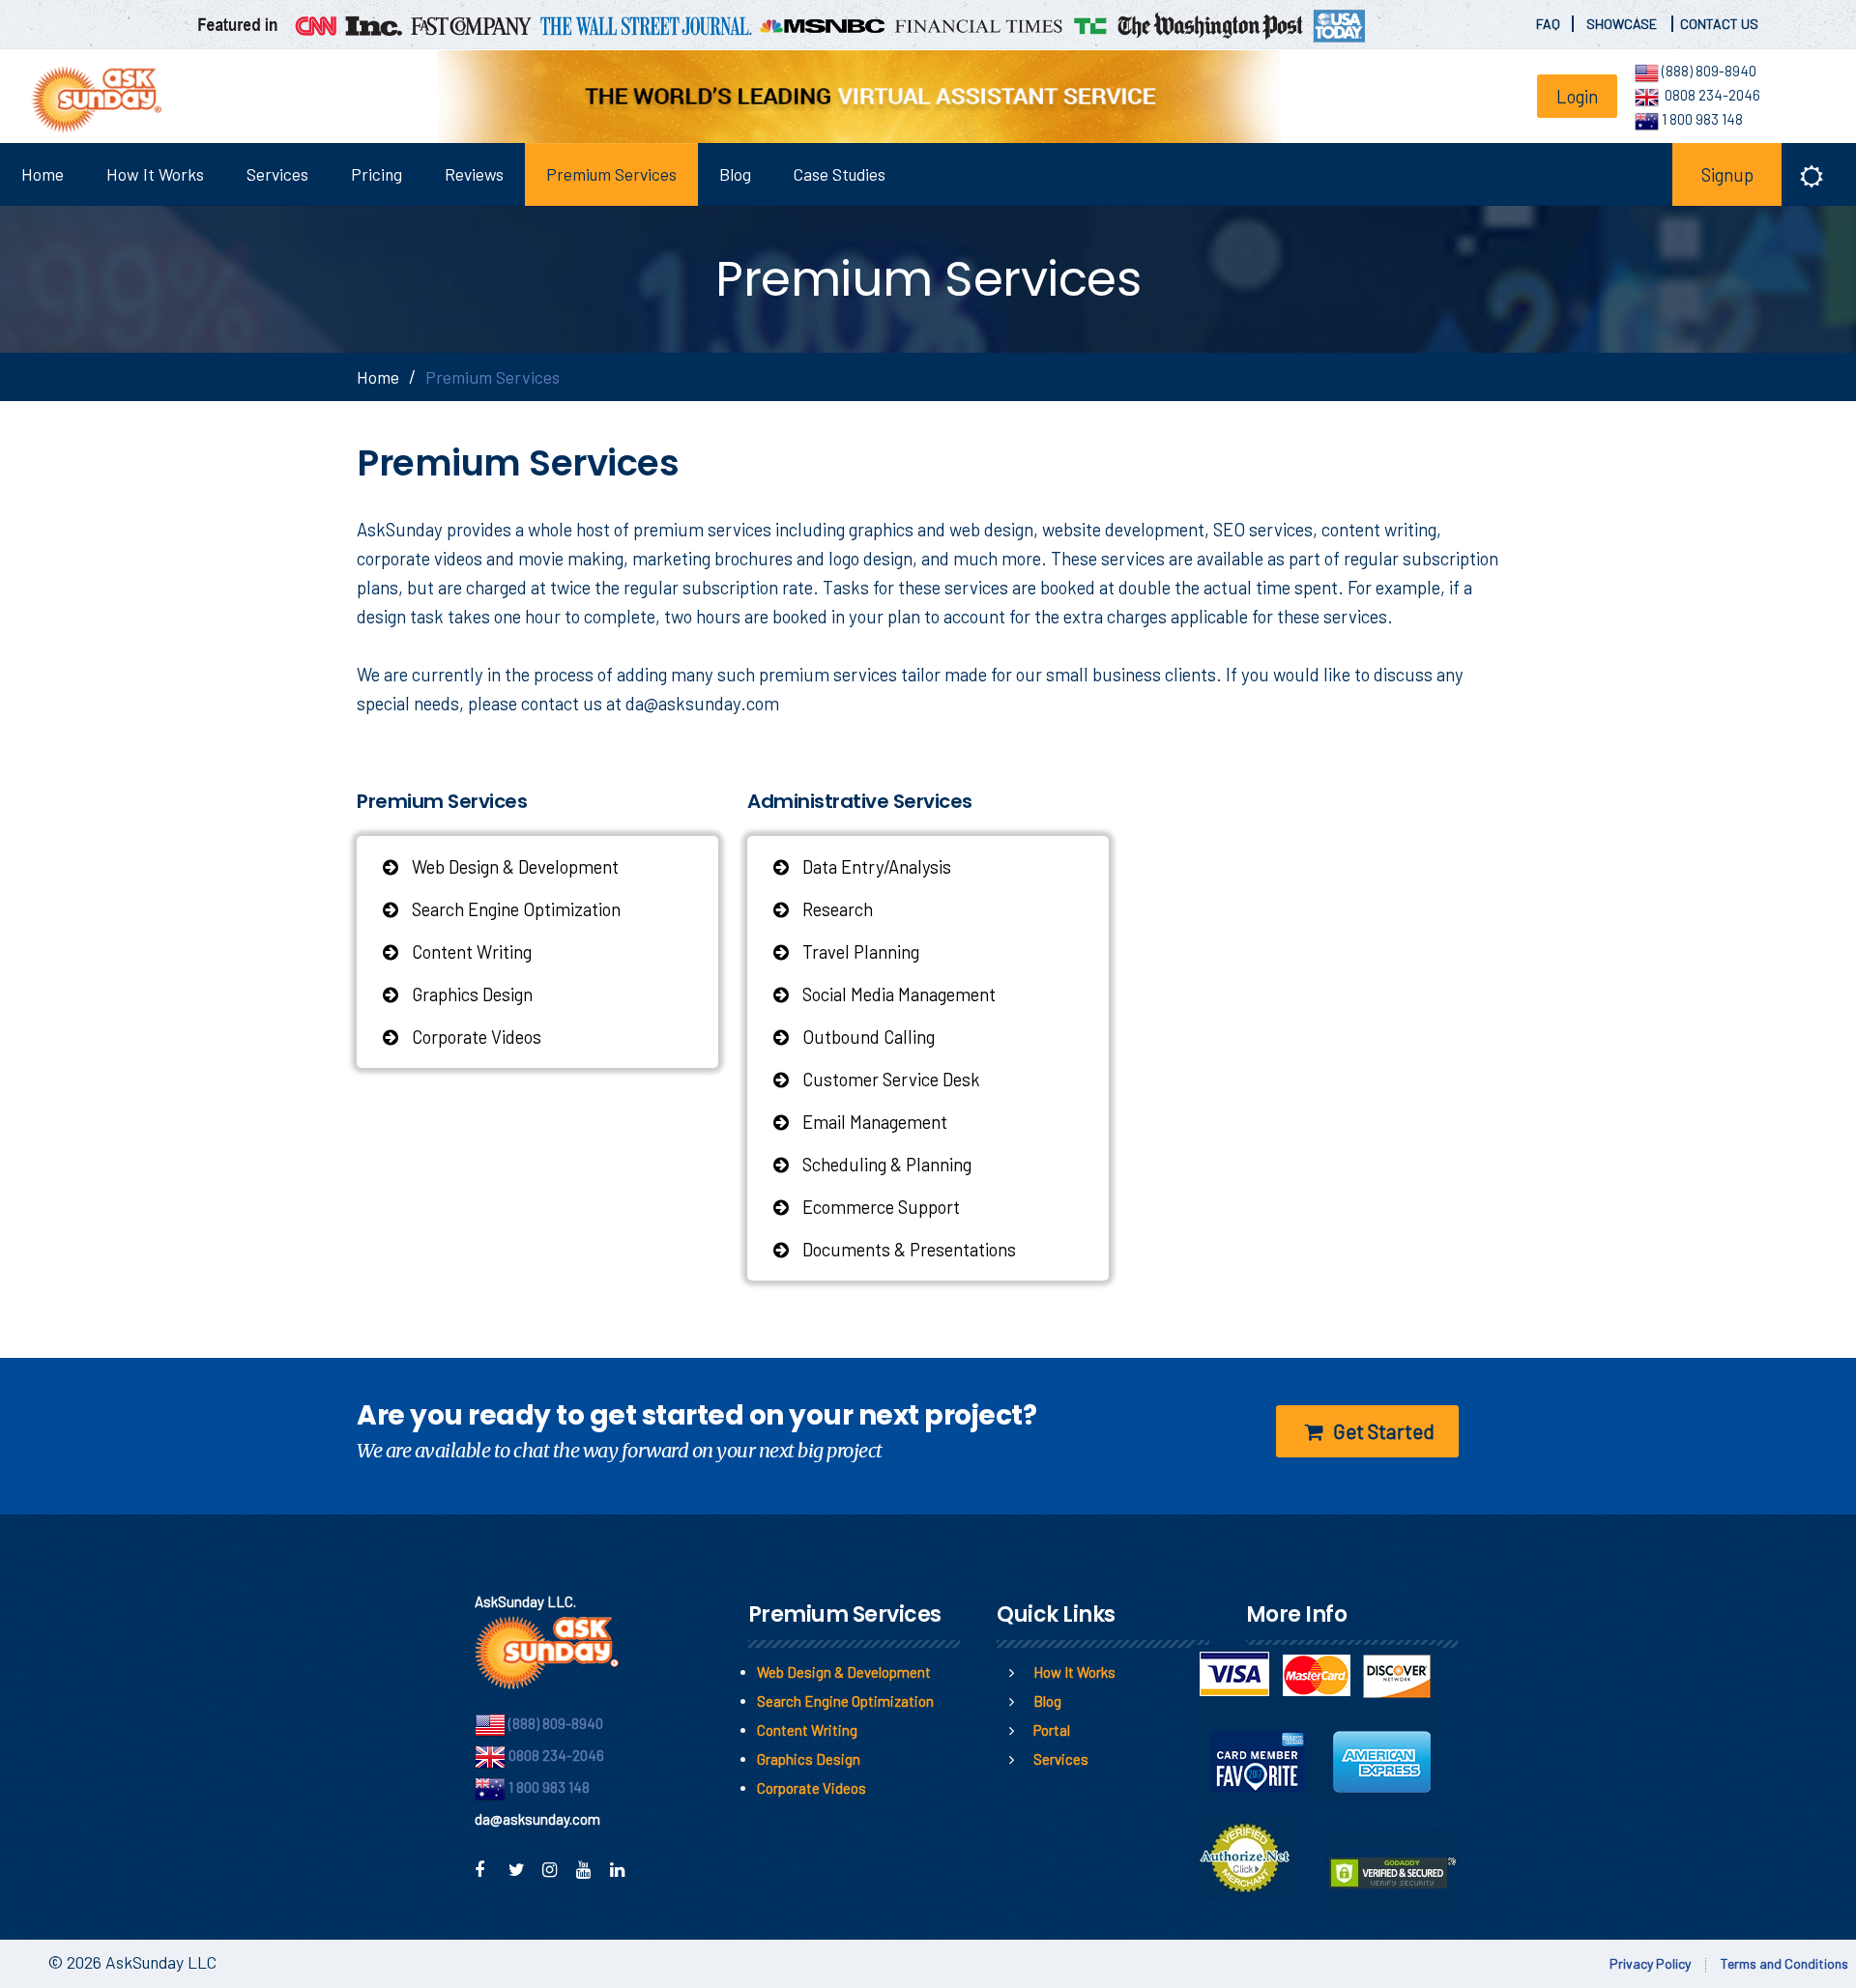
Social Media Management (897, 994)
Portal (1052, 1730)
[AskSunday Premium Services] (89, 100)
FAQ (1548, 24)
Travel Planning (859, 951)
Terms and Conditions (1784, 1963)
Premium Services (611, 174)
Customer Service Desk (889, 1079)
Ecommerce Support (879, 1207)
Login (1577, 96)
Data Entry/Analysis (875, 866)
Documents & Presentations (907, 1249)
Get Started (1382, 1431)
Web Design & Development (513, 866)
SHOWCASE (1623, 24)
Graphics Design (470, 994)
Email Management (873, 1122)
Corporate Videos (475, 1037)
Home (43, 174)
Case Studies (840, 174)
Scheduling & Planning (885, 1164)
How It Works (155, 174)
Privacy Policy (1650, 1963)
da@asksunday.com (702, 703)
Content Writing (470, 951)
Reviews (474, 174)
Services (277, 174)
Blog (735, 174)
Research (836, 909)
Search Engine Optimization (514, 909)
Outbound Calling (867, 1037)
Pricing (377, 174)
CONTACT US (1719, 24)
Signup (1727, 174)
